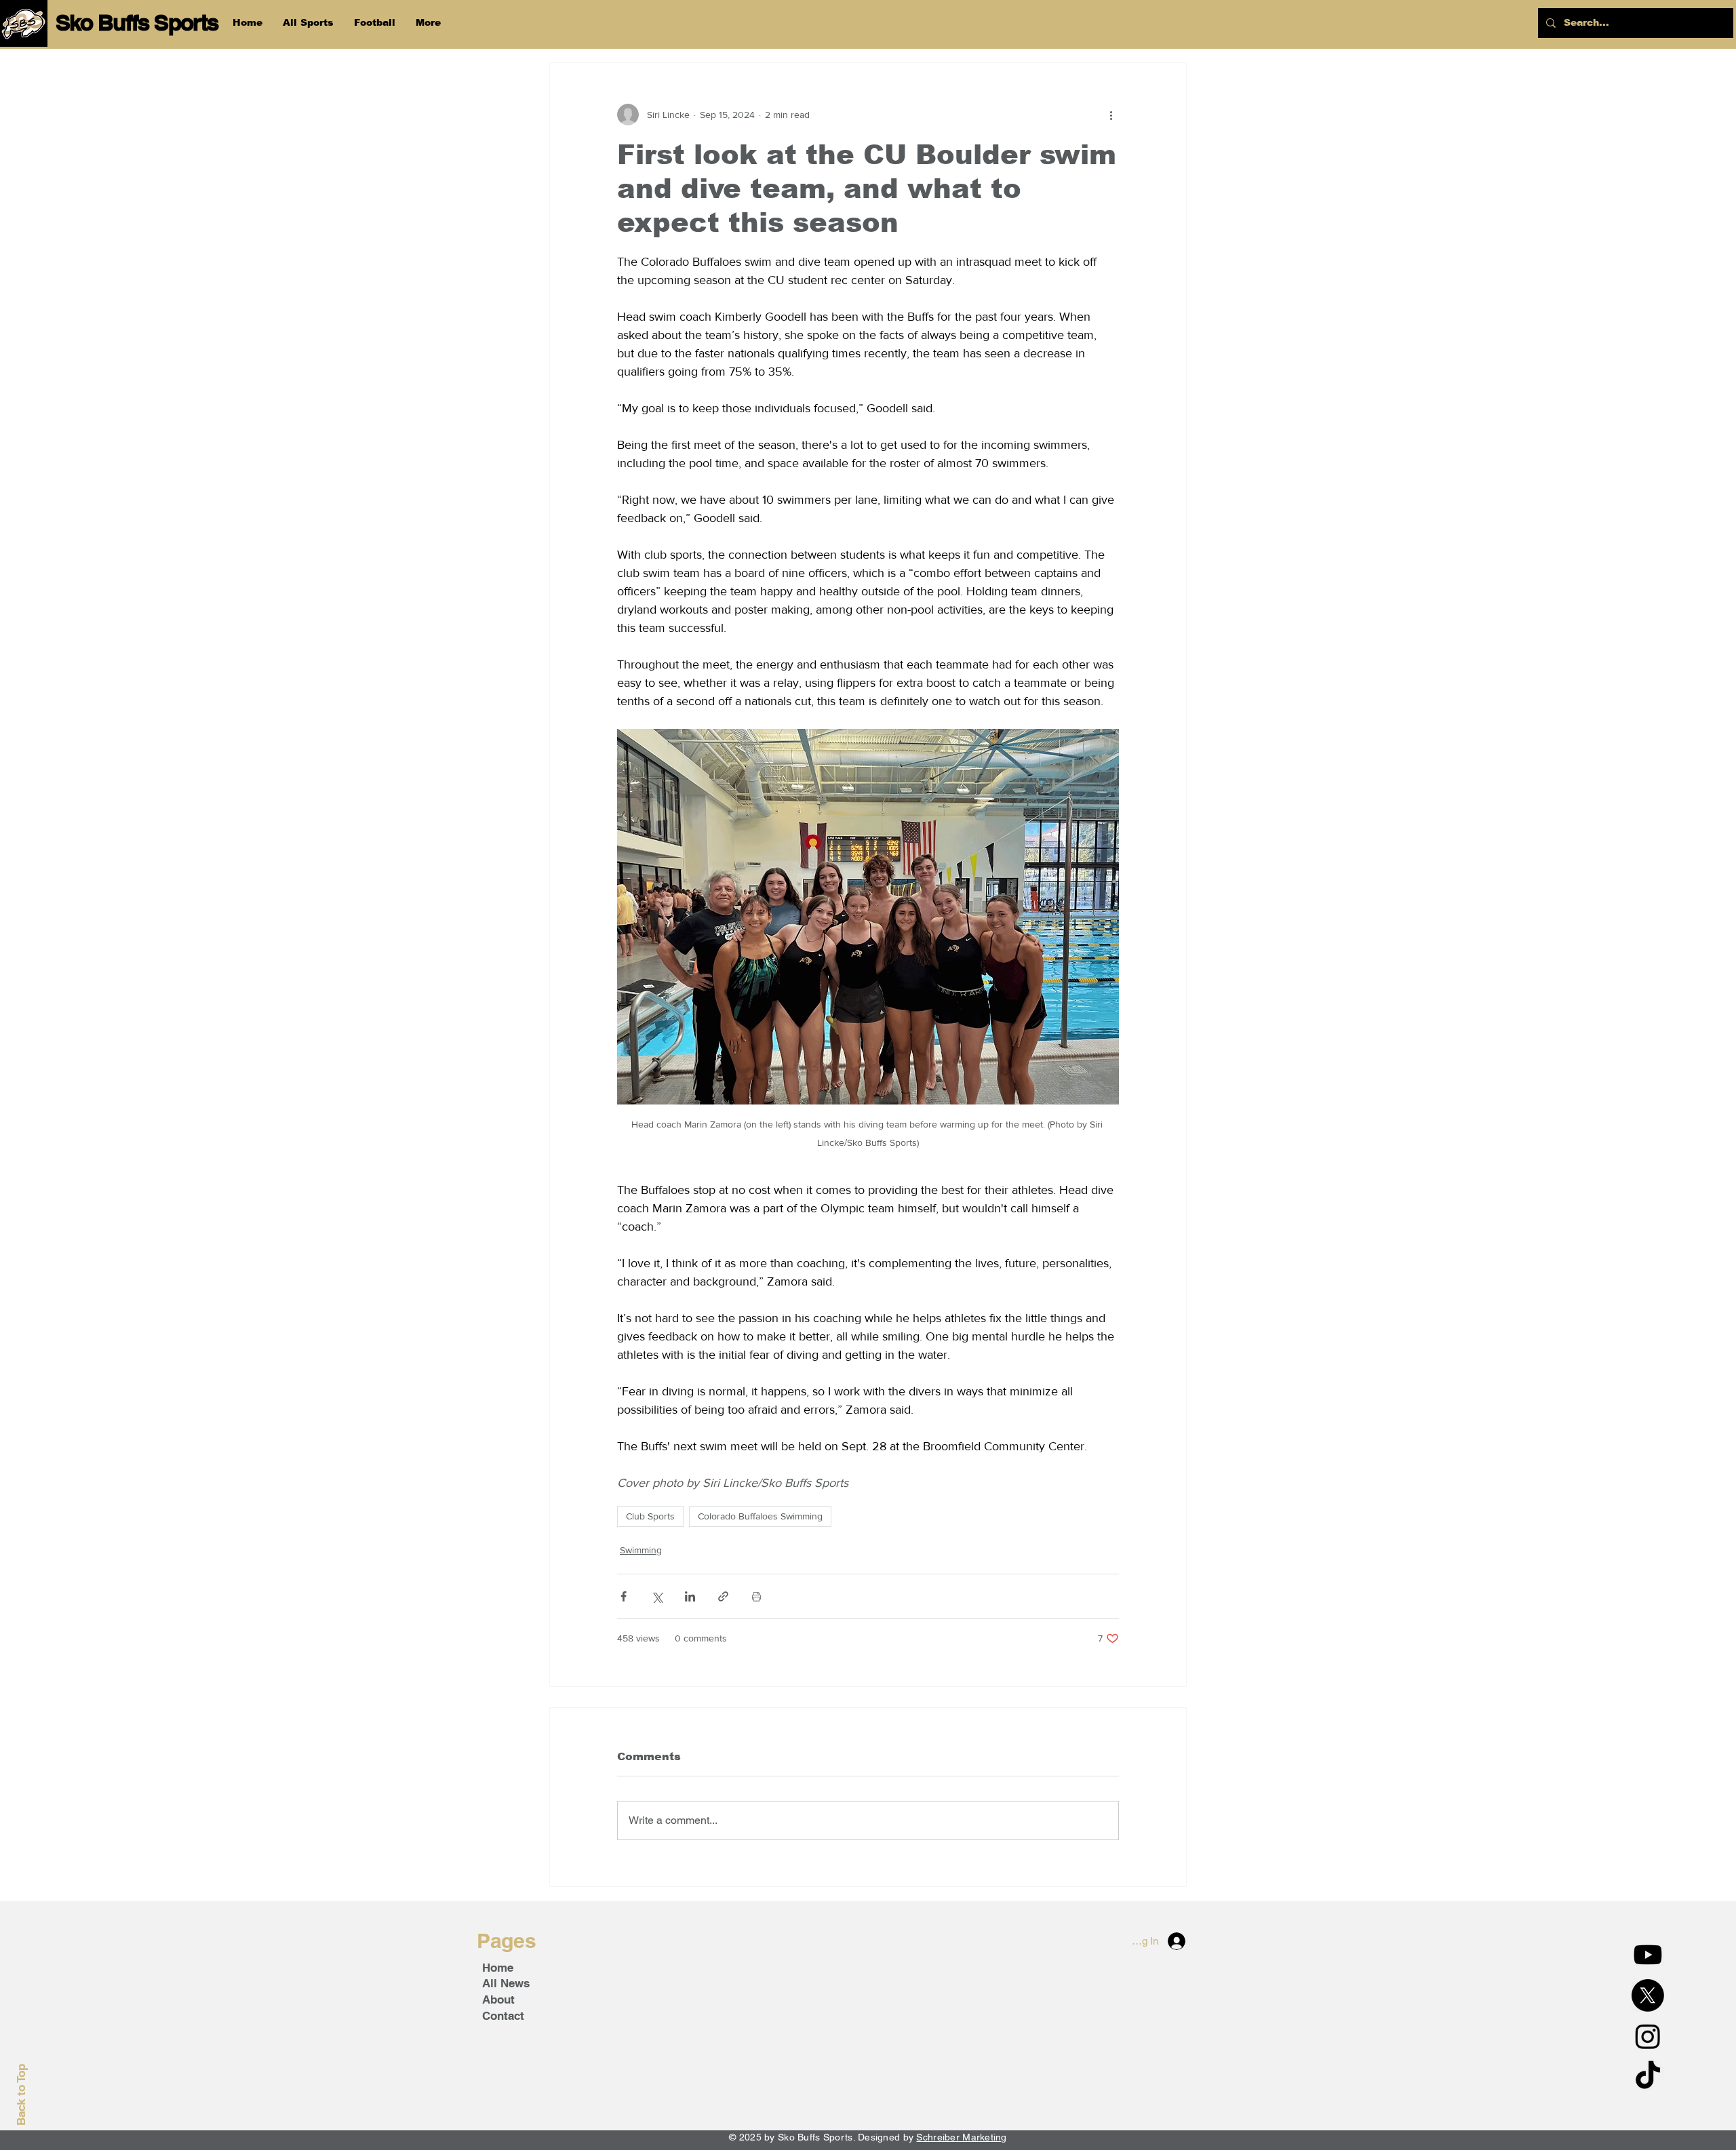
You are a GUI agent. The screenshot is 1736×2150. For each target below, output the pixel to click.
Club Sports (650, 1516)
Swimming (641, 1550)
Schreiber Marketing (961, 2137)
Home (498, 1968)
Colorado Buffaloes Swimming (760, 1516)
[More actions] (1111, 115)
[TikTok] (1648, 2077)
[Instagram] (1648, 2036)
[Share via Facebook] (624, 1596)
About (498, 1999)
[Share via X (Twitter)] (657, 1596)
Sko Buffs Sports (137, 22)
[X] (1648, 1995)
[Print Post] (756, 1596)
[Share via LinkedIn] (690, 1596)
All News (506, 1983)
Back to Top (21, 2095)
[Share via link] (723, 1596)
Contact (503, 2016)
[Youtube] (1648, 1955)
